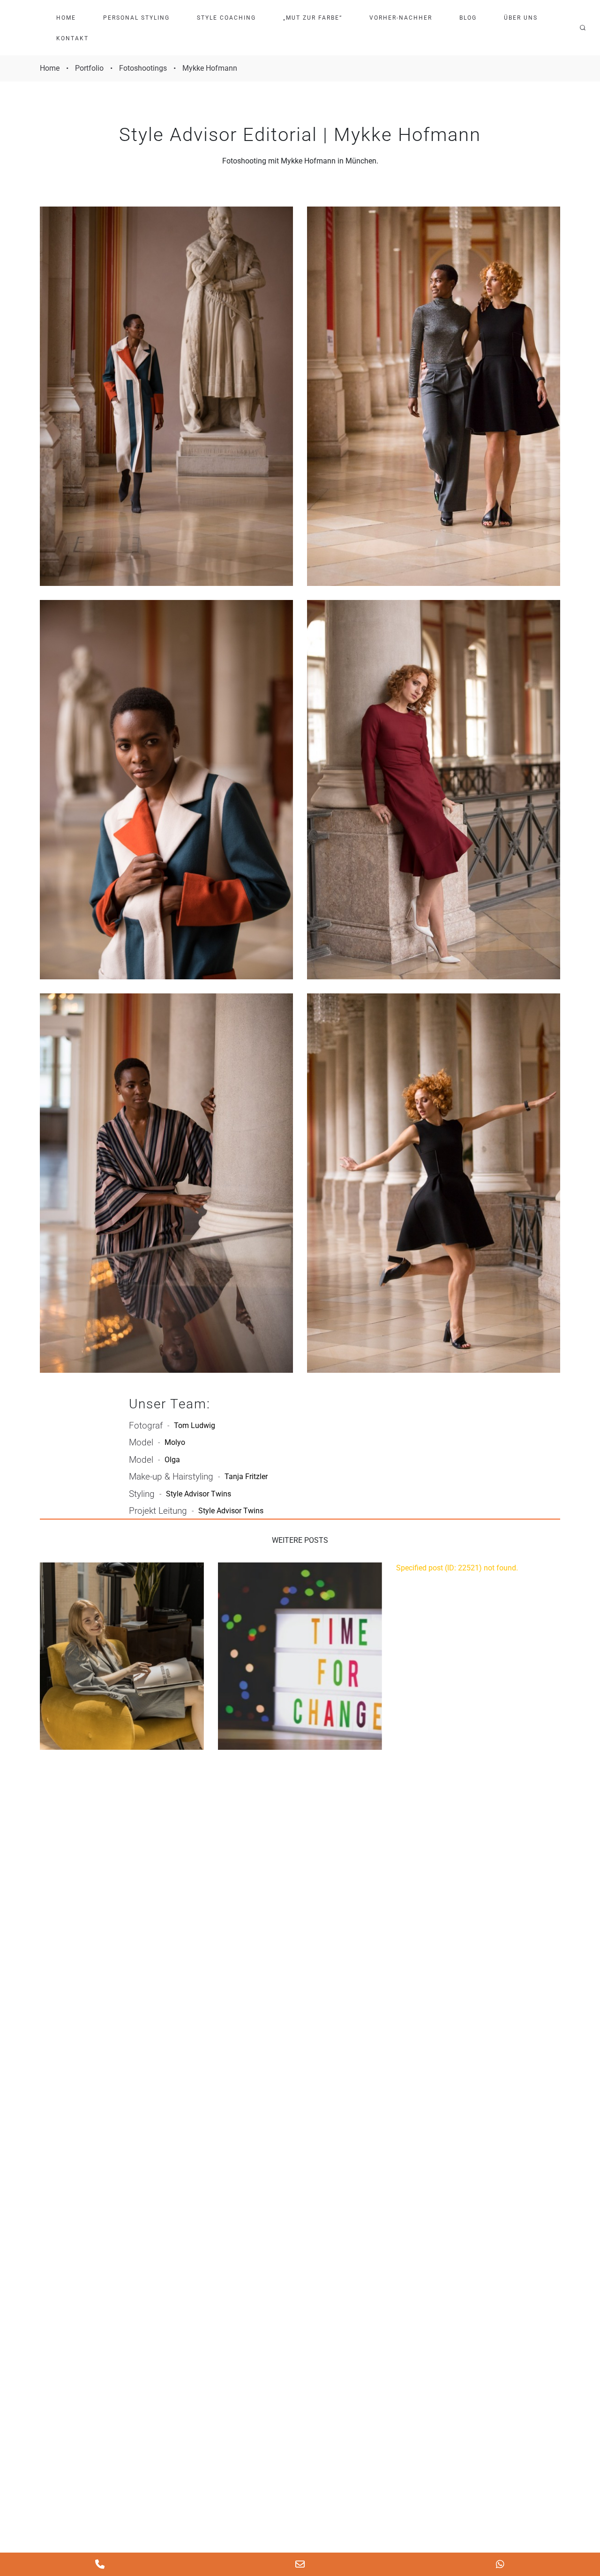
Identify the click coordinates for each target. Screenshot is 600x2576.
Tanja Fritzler (246, 1477)
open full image (166, 396)
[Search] (583, 28)
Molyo (175, 1442)
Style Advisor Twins (199, 1494)
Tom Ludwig (195, 1425)
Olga (172, 1460)
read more (122, 1656)
